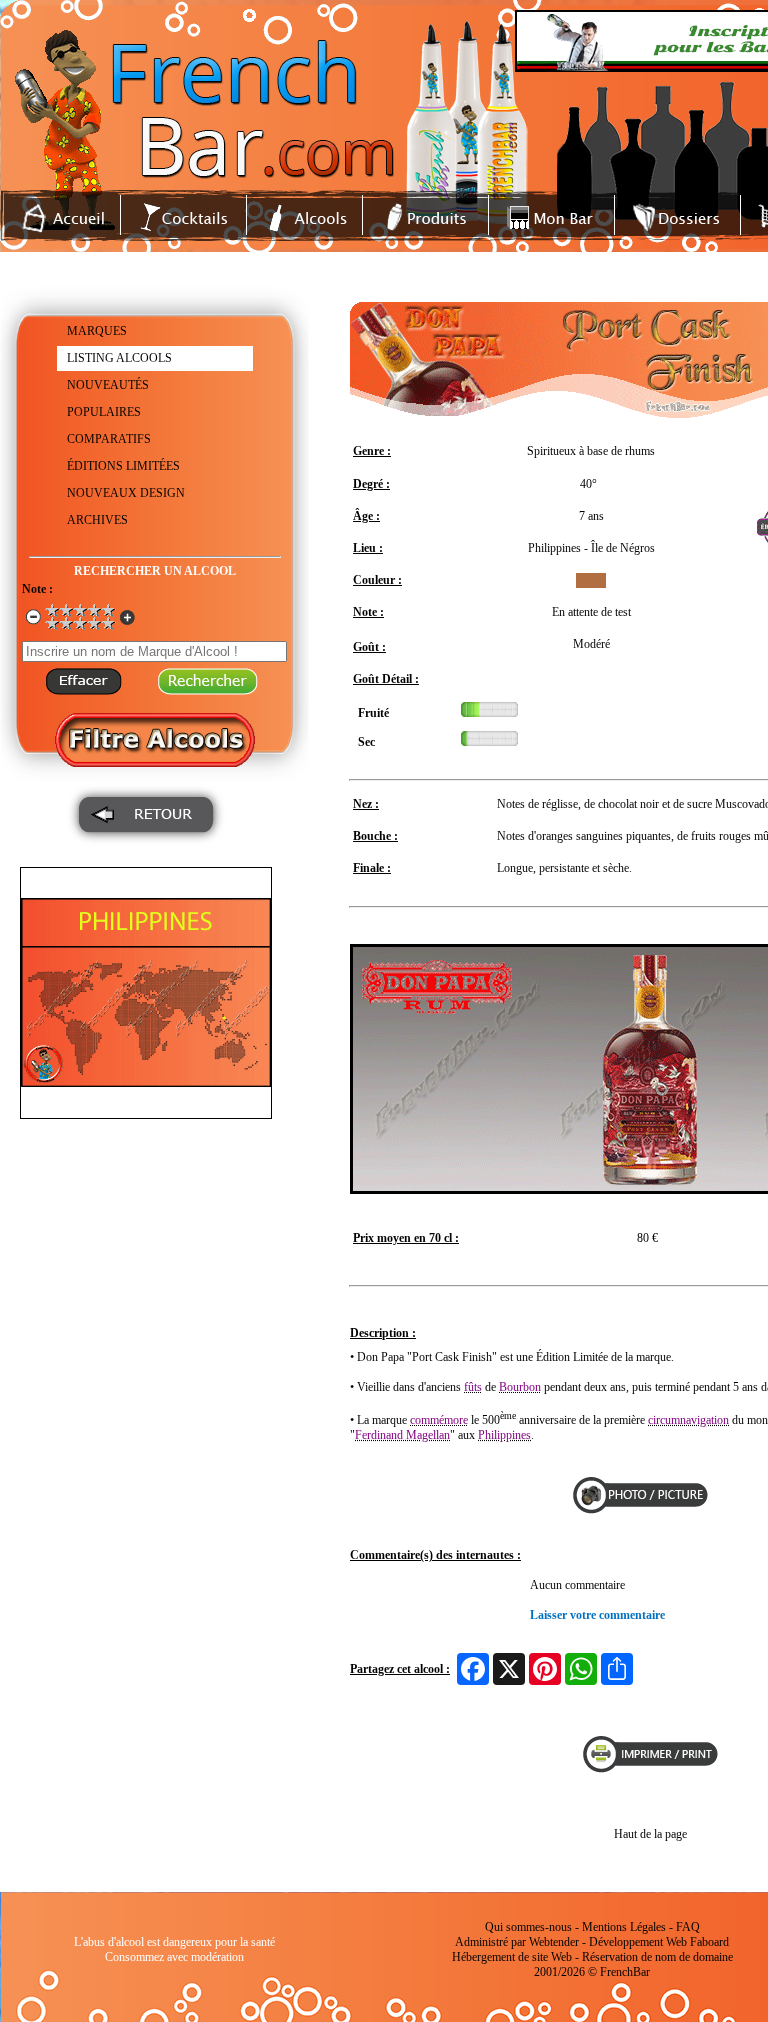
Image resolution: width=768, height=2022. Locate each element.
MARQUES (97, 331)
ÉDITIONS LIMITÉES (123, 466)
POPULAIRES (104, 412)
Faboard (709, 1942)
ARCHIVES (97, 520)
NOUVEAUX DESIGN (126, 493)
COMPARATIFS (109, 439)
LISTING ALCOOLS (119, 358)
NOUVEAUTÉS (108, 385)
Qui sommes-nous (528, 1927)
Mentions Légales (624, 1927)
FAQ (688, 1927)
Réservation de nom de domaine (657, 1957)
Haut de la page (650, 1834)
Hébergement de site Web (512, 1957)
